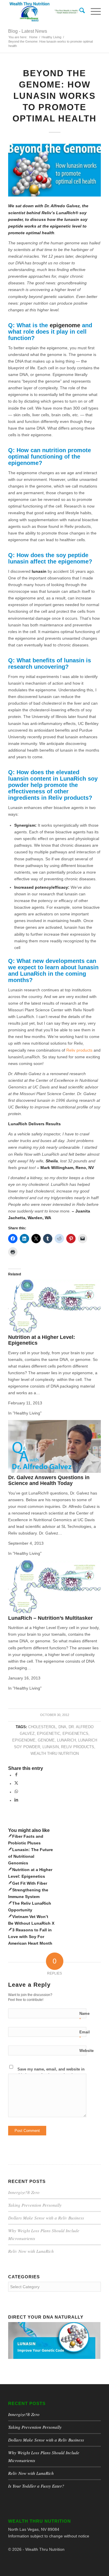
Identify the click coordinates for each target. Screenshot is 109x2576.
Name (84, 2016)
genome (46, 1740)
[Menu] (93, 12)
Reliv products (79, 1050)
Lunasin (51, 1747)
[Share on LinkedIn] (16, 1800)
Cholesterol (42, 1727)
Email (85, 2035)
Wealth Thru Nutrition (55, 1754)
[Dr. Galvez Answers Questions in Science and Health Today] (54, 1471)
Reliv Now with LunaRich (31, 2251)
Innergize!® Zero (24, 2192)
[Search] (79, 12)
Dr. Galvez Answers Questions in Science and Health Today (49, 1480)
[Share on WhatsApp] (16, 1792)
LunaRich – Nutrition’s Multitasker (50, 1618)
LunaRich (66, 1740)
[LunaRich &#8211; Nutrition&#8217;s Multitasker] (54, 1612)
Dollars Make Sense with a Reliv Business (46, 2218)
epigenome (24, 1740)
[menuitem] (79, 12)
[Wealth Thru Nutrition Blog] (45, 12)
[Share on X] (16, 1784)
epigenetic (49, 1734)
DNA (62, 1727)
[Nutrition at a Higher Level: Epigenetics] (54, 1331)
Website (86, 2051)
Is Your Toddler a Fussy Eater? (36, 2486)
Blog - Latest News (28, 31)
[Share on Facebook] (16, 1775)
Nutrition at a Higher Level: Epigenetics (42, 1340)
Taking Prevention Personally (35, 2205)
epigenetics (75, 1734)
